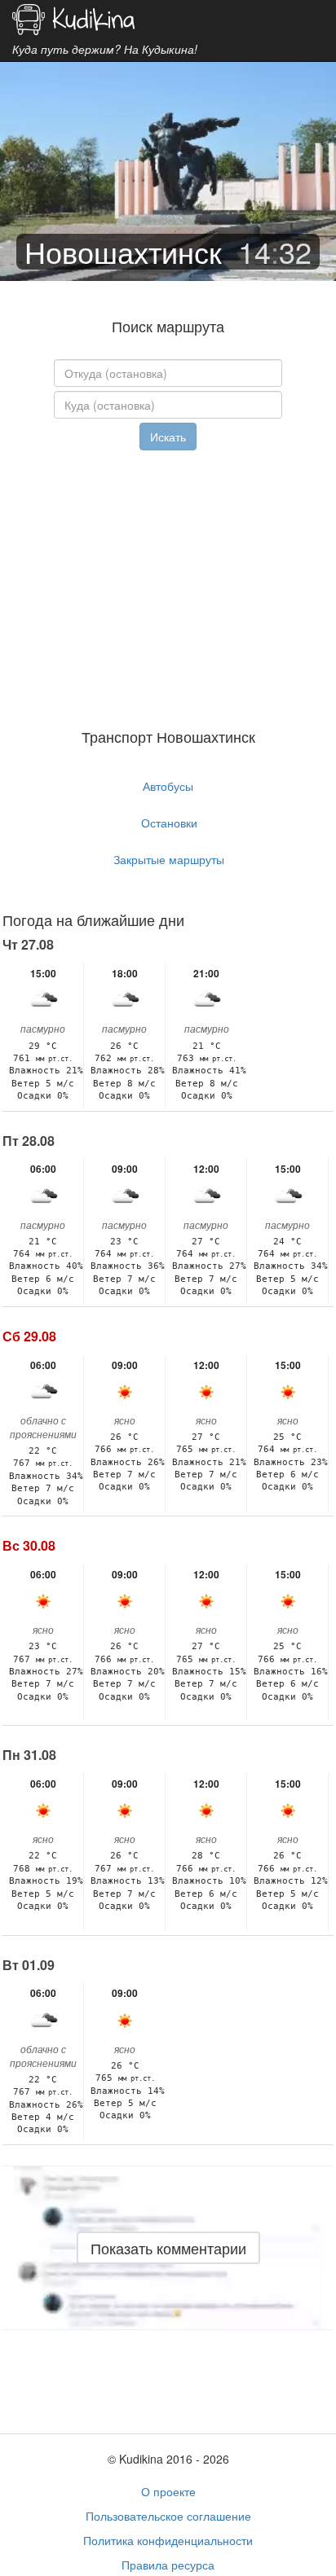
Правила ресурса (168, 2565)
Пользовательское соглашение (168, 2516)
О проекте (168, 2491)
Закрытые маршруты (169, 859)
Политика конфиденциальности (168, 2540)
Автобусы (168, 786)
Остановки (169, 823)
